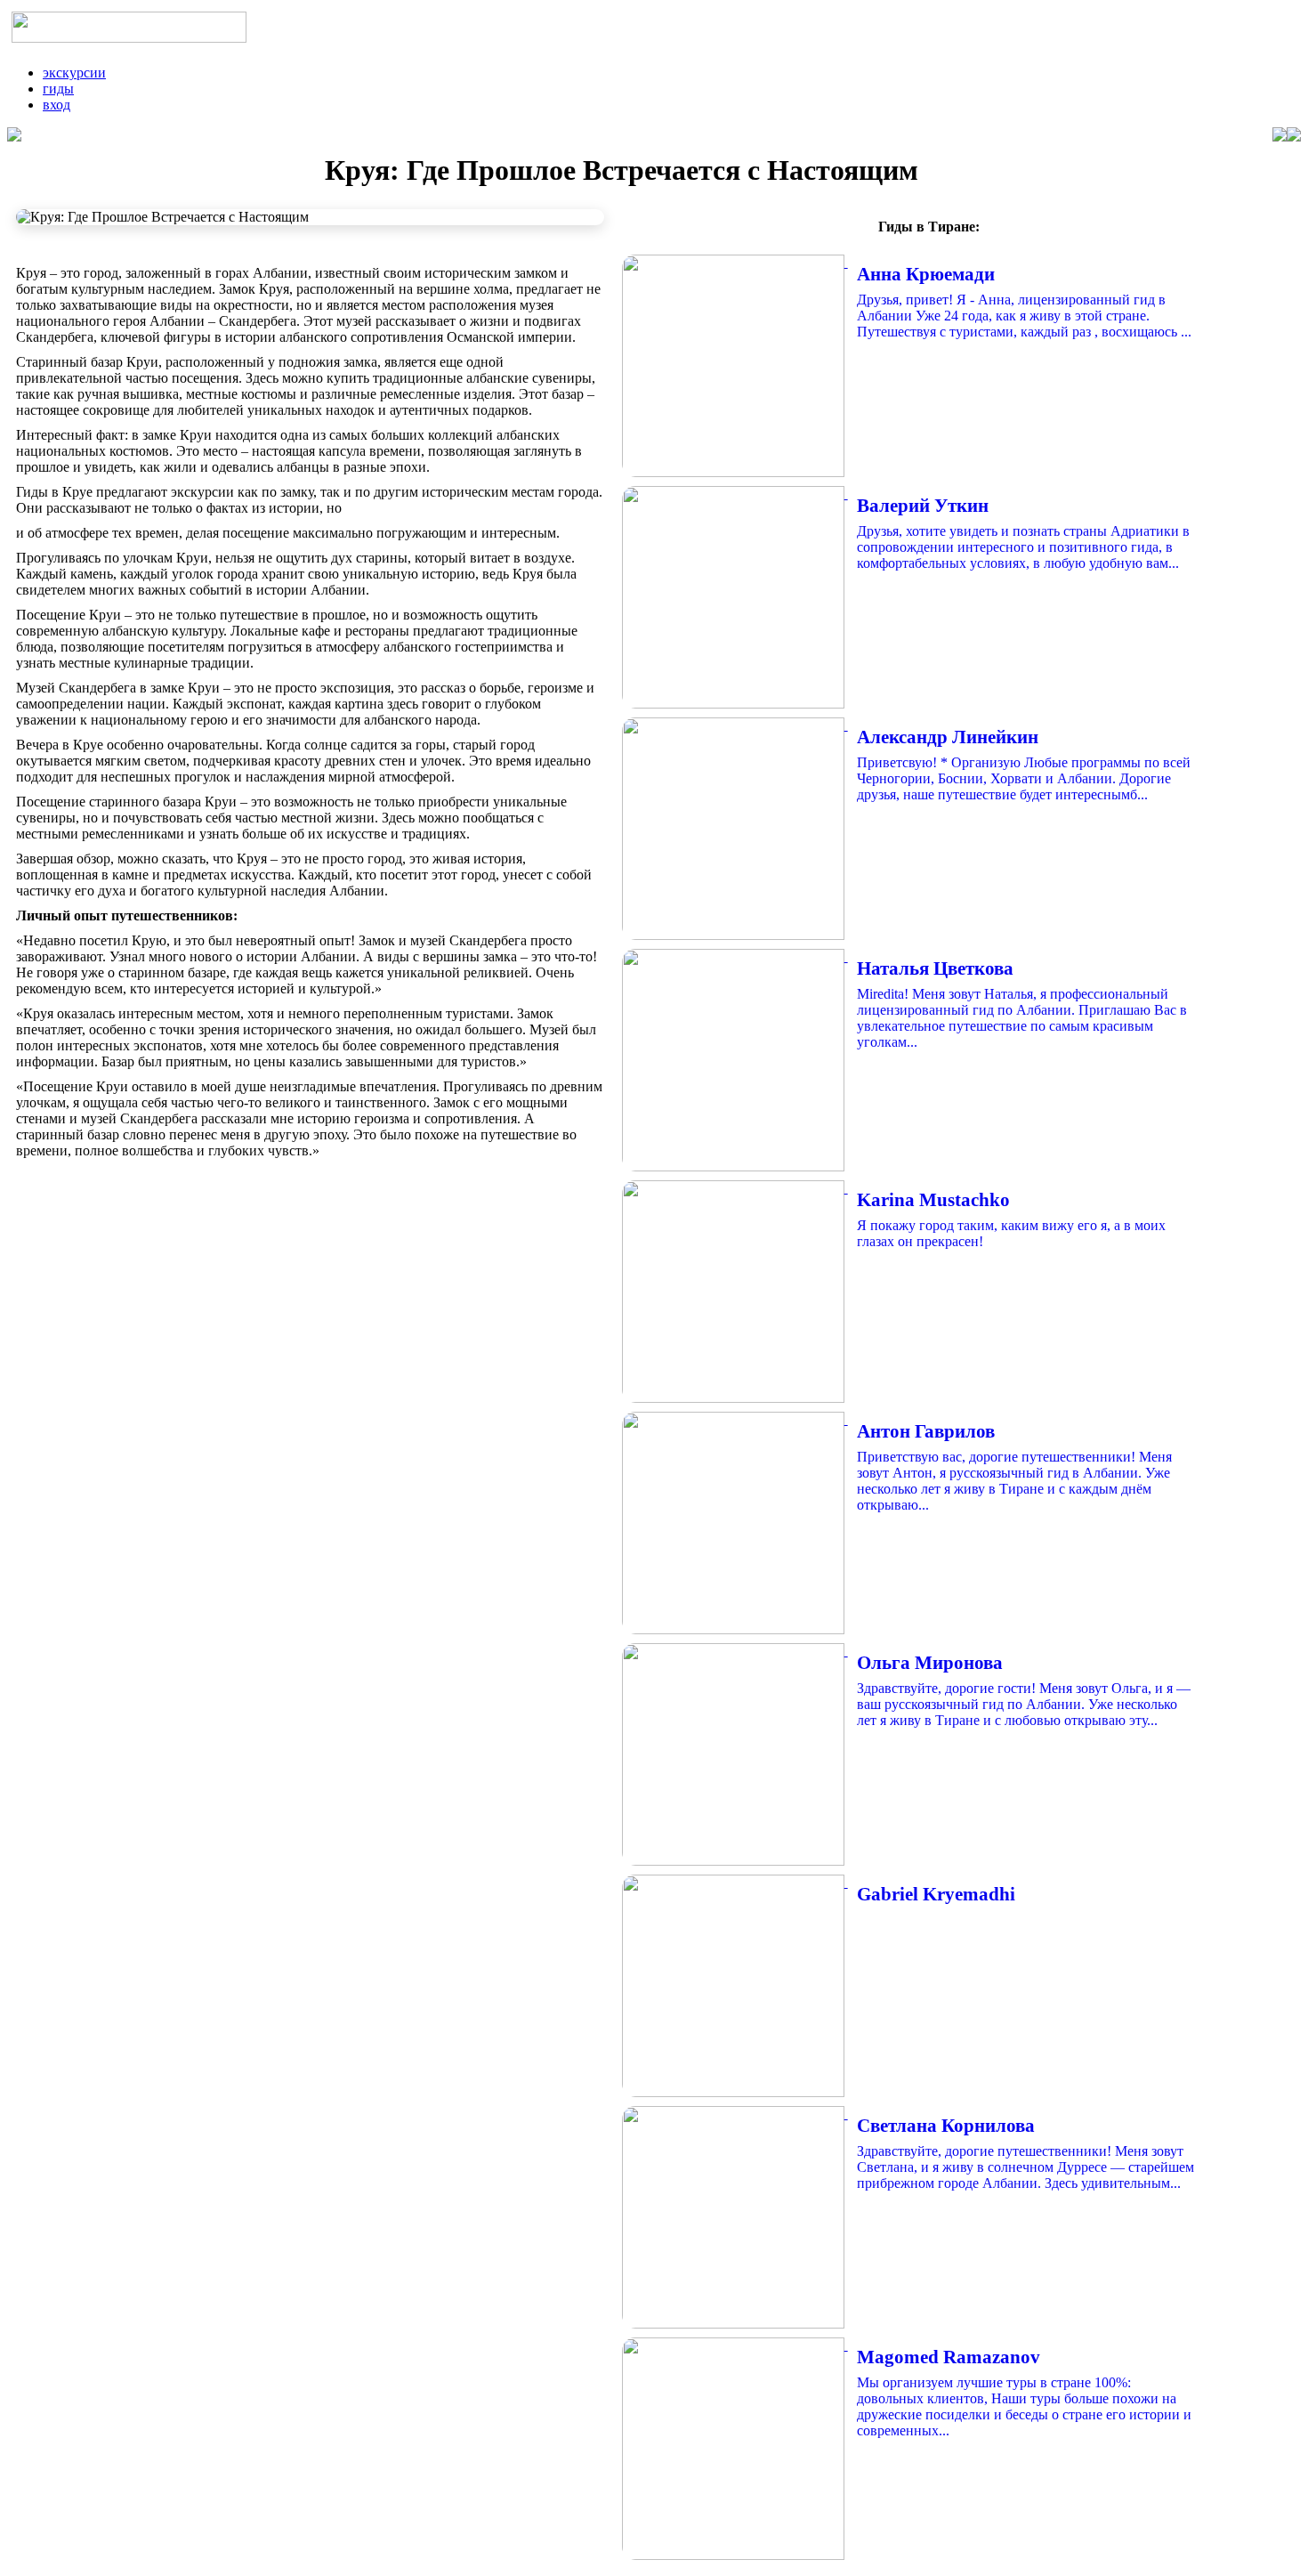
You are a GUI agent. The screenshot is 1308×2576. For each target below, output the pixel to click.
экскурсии (74, 73)
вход (57, 105)
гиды (58, 89)
